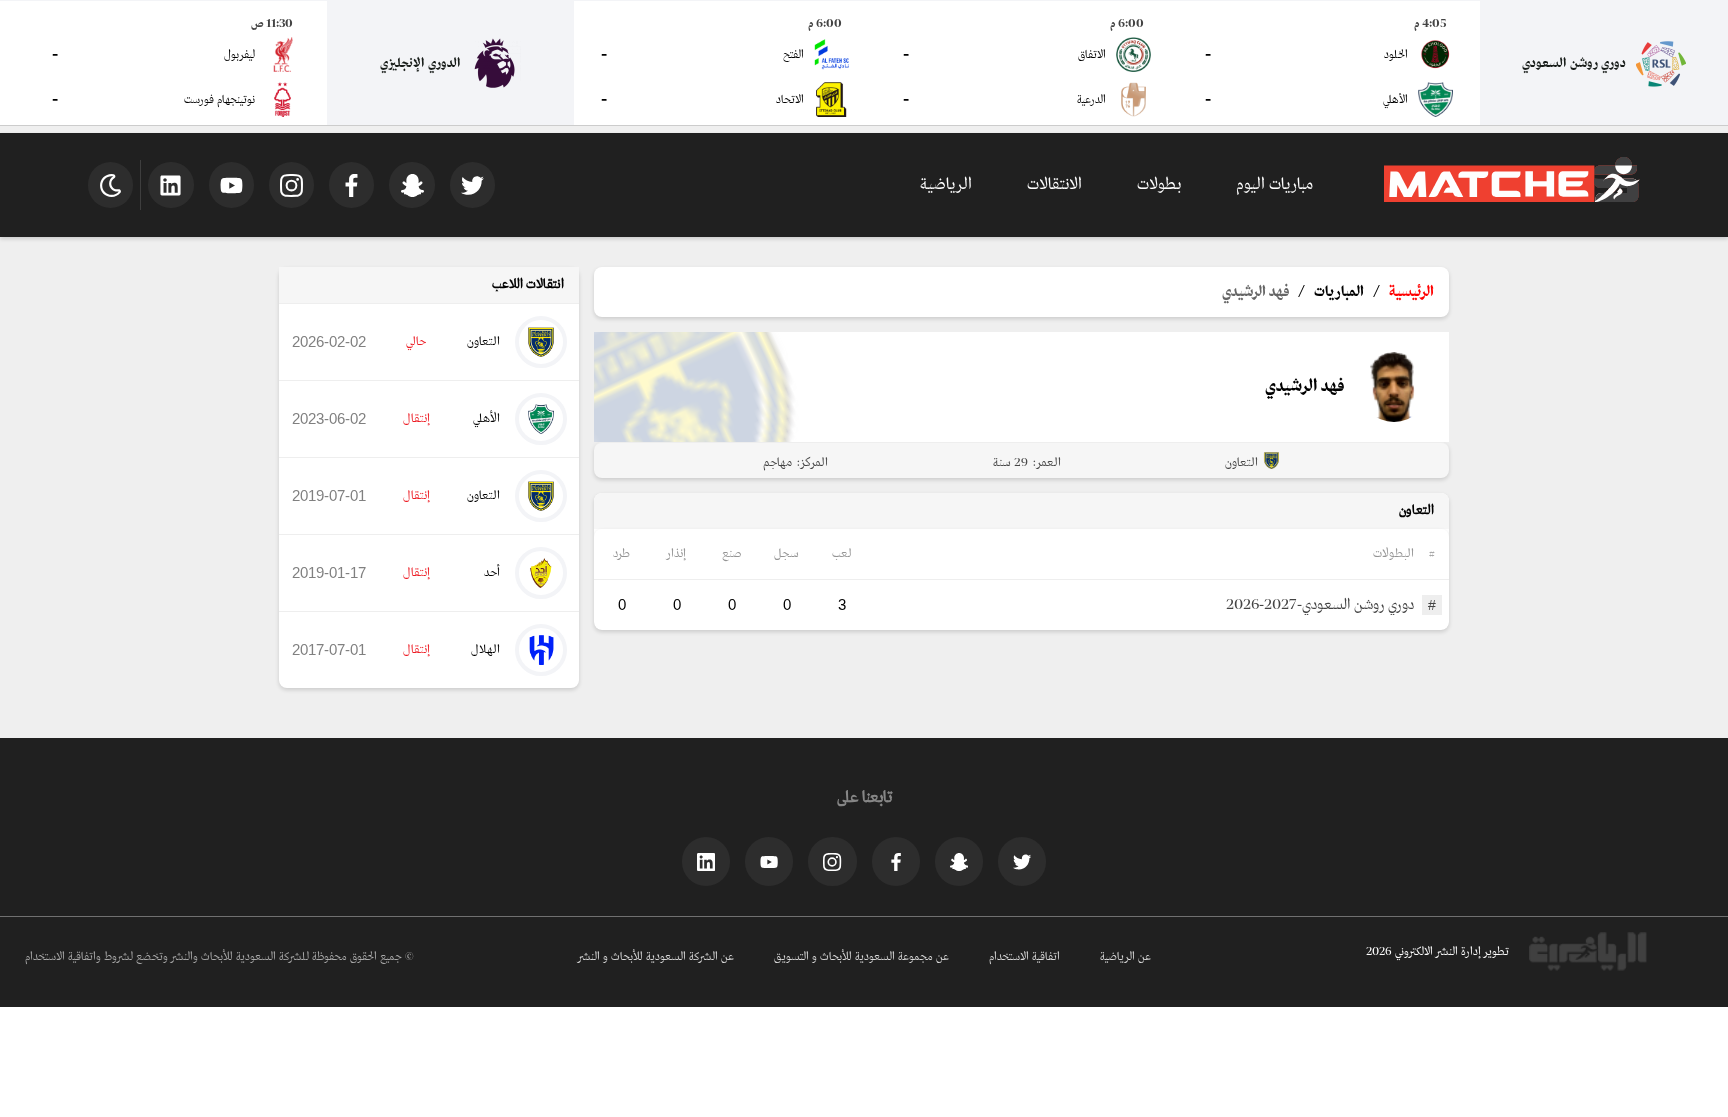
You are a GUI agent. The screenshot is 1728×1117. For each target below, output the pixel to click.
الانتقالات (1054, 184)
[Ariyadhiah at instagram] (832, 861)
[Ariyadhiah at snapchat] (959, 861)
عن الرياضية (1125, 957)
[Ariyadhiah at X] (1022, 861)
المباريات (1339, 292)
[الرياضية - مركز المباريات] (1512, 199)
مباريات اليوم (1274, 184)
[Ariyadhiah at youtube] (769, 861)
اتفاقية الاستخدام (1024, 957)
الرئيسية (1411, 292)
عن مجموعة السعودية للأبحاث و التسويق (861, 957)
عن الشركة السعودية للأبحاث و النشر (656, 957)
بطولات (1159, 184)
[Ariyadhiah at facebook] (896, 861)
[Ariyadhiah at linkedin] (706, 861)
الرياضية (946, 184)
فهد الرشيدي (1255, 292)
